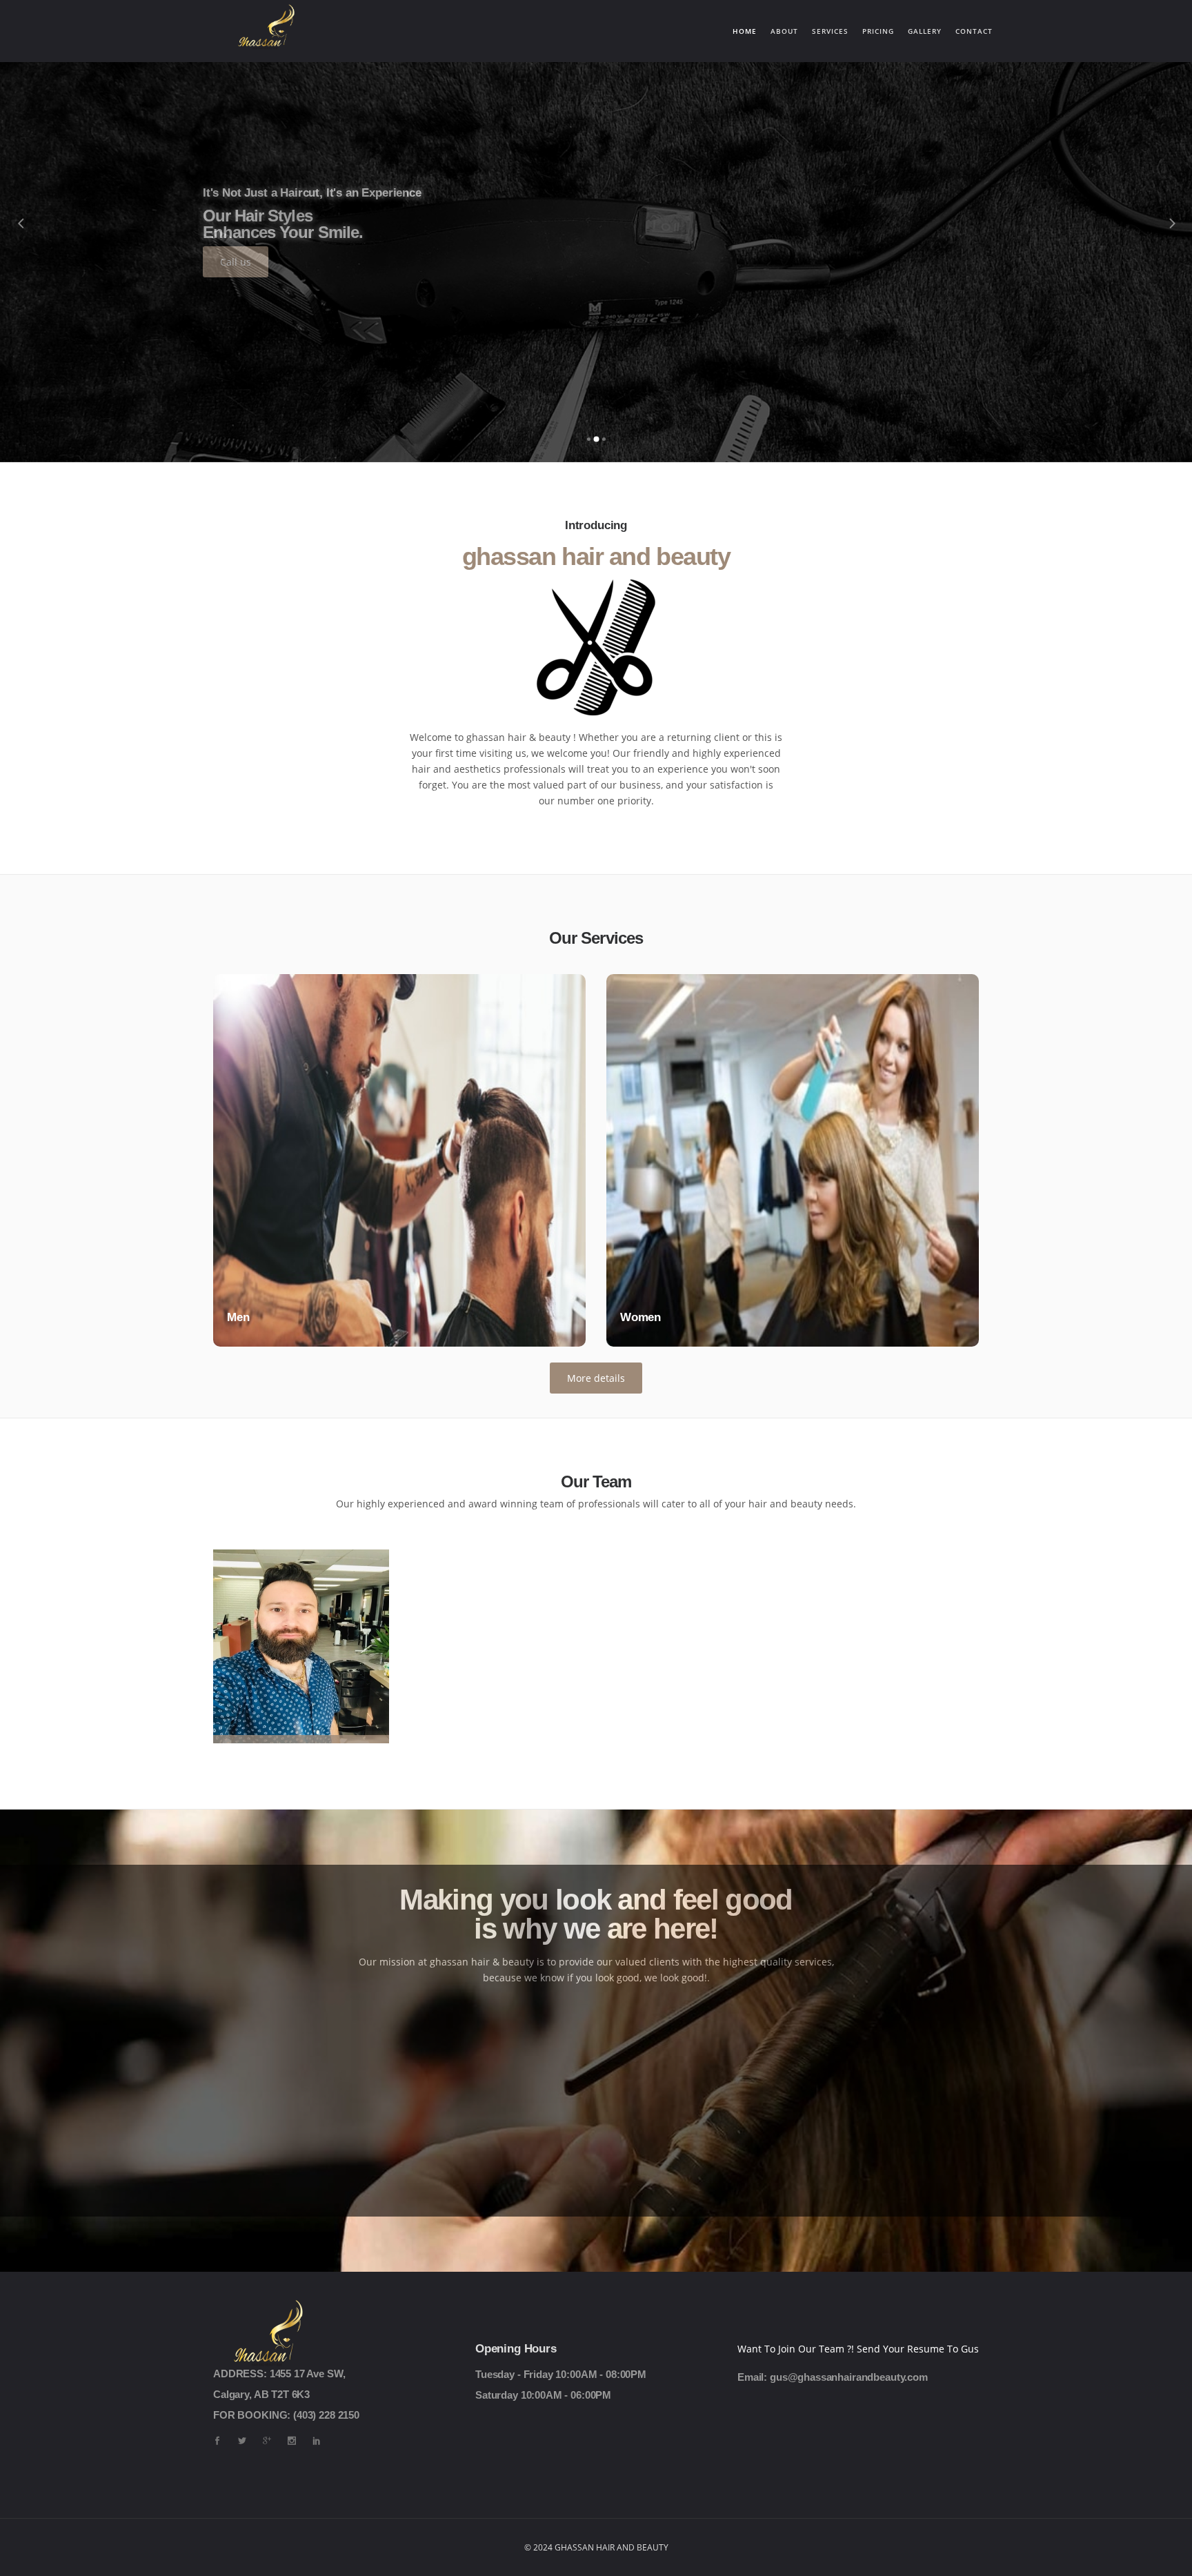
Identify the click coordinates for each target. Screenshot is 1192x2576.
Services (830, 31)
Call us (236, 262)
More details (596, 1378)
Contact (974, 31)
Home (748, 31)
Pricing (878, 31)
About (784, 31)
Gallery (925, 31)
